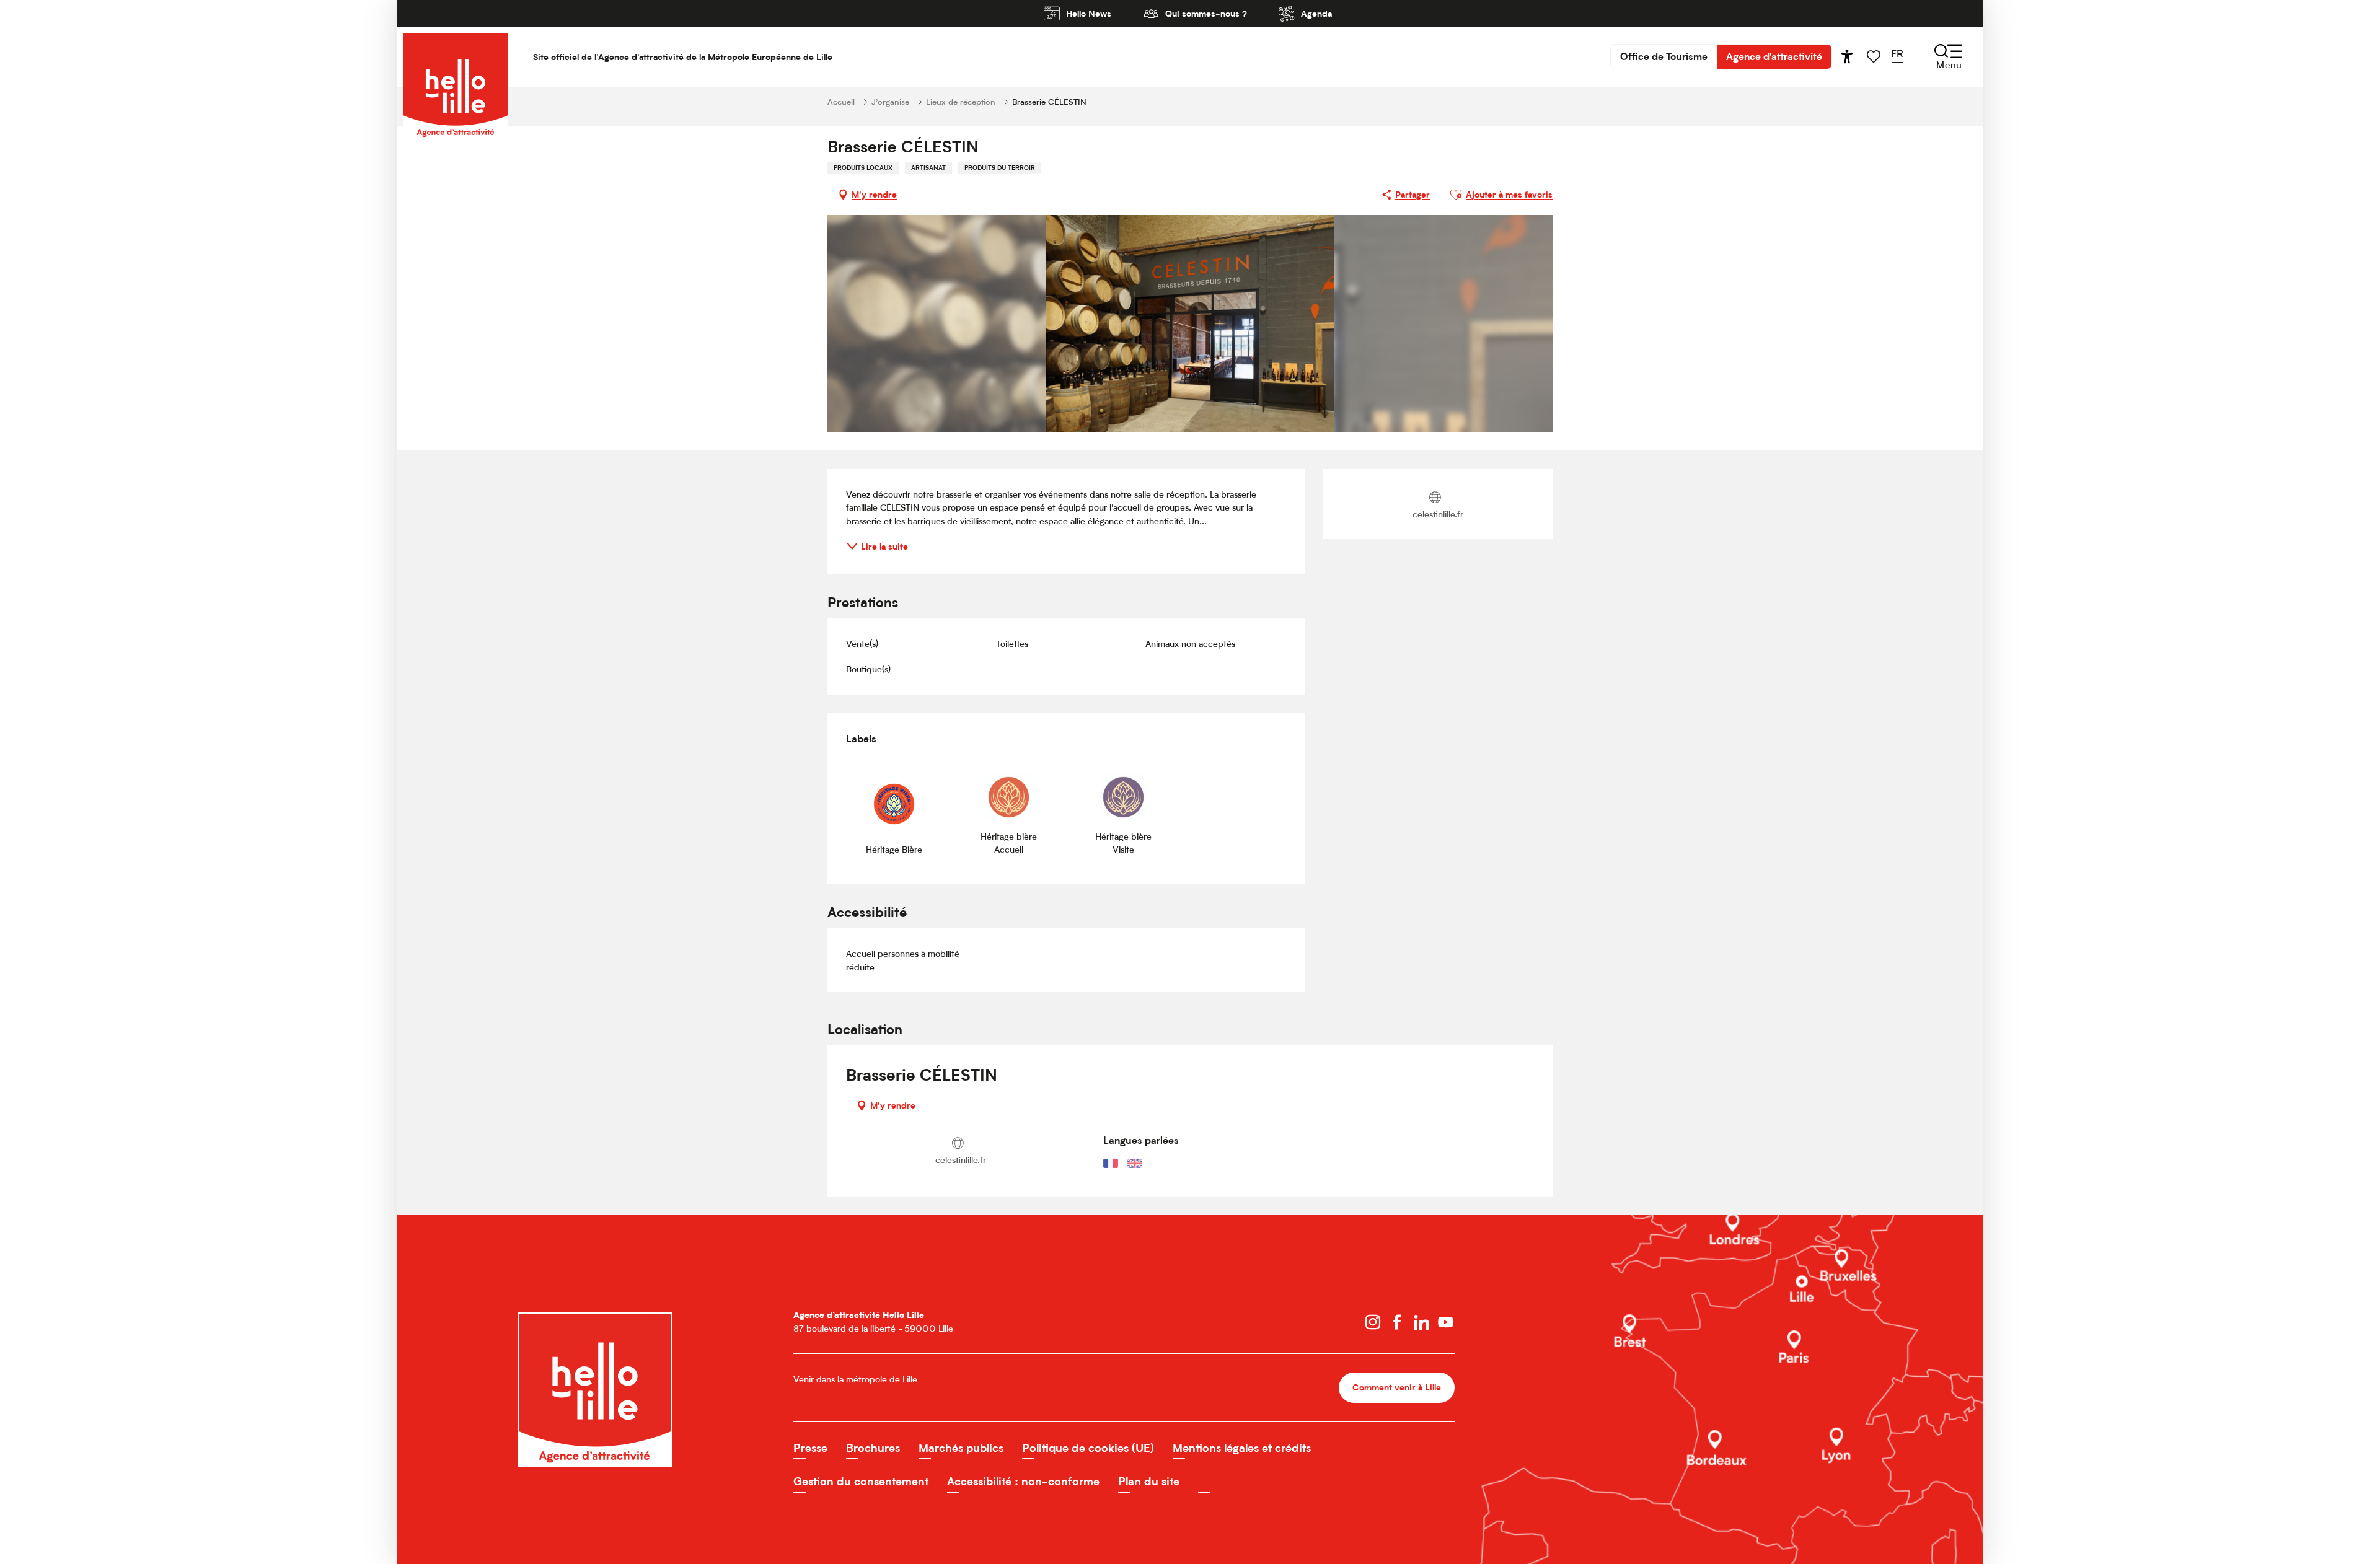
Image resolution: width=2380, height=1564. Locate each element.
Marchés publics (961, 1448)
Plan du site (1149, 1481)
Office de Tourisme (1664, 56)
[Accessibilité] (1847, 56)
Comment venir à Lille (1397, 1387)
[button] (1901, 56)
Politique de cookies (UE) (1088, 1448)
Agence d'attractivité (1774, 56)
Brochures (873, 1448)
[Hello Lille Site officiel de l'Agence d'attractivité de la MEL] (456, 57)
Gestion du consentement (861, 1481)
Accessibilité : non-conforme (1023, 1481)
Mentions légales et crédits (1242, 1448)
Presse (810, 1448)
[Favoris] (1875, 57)
